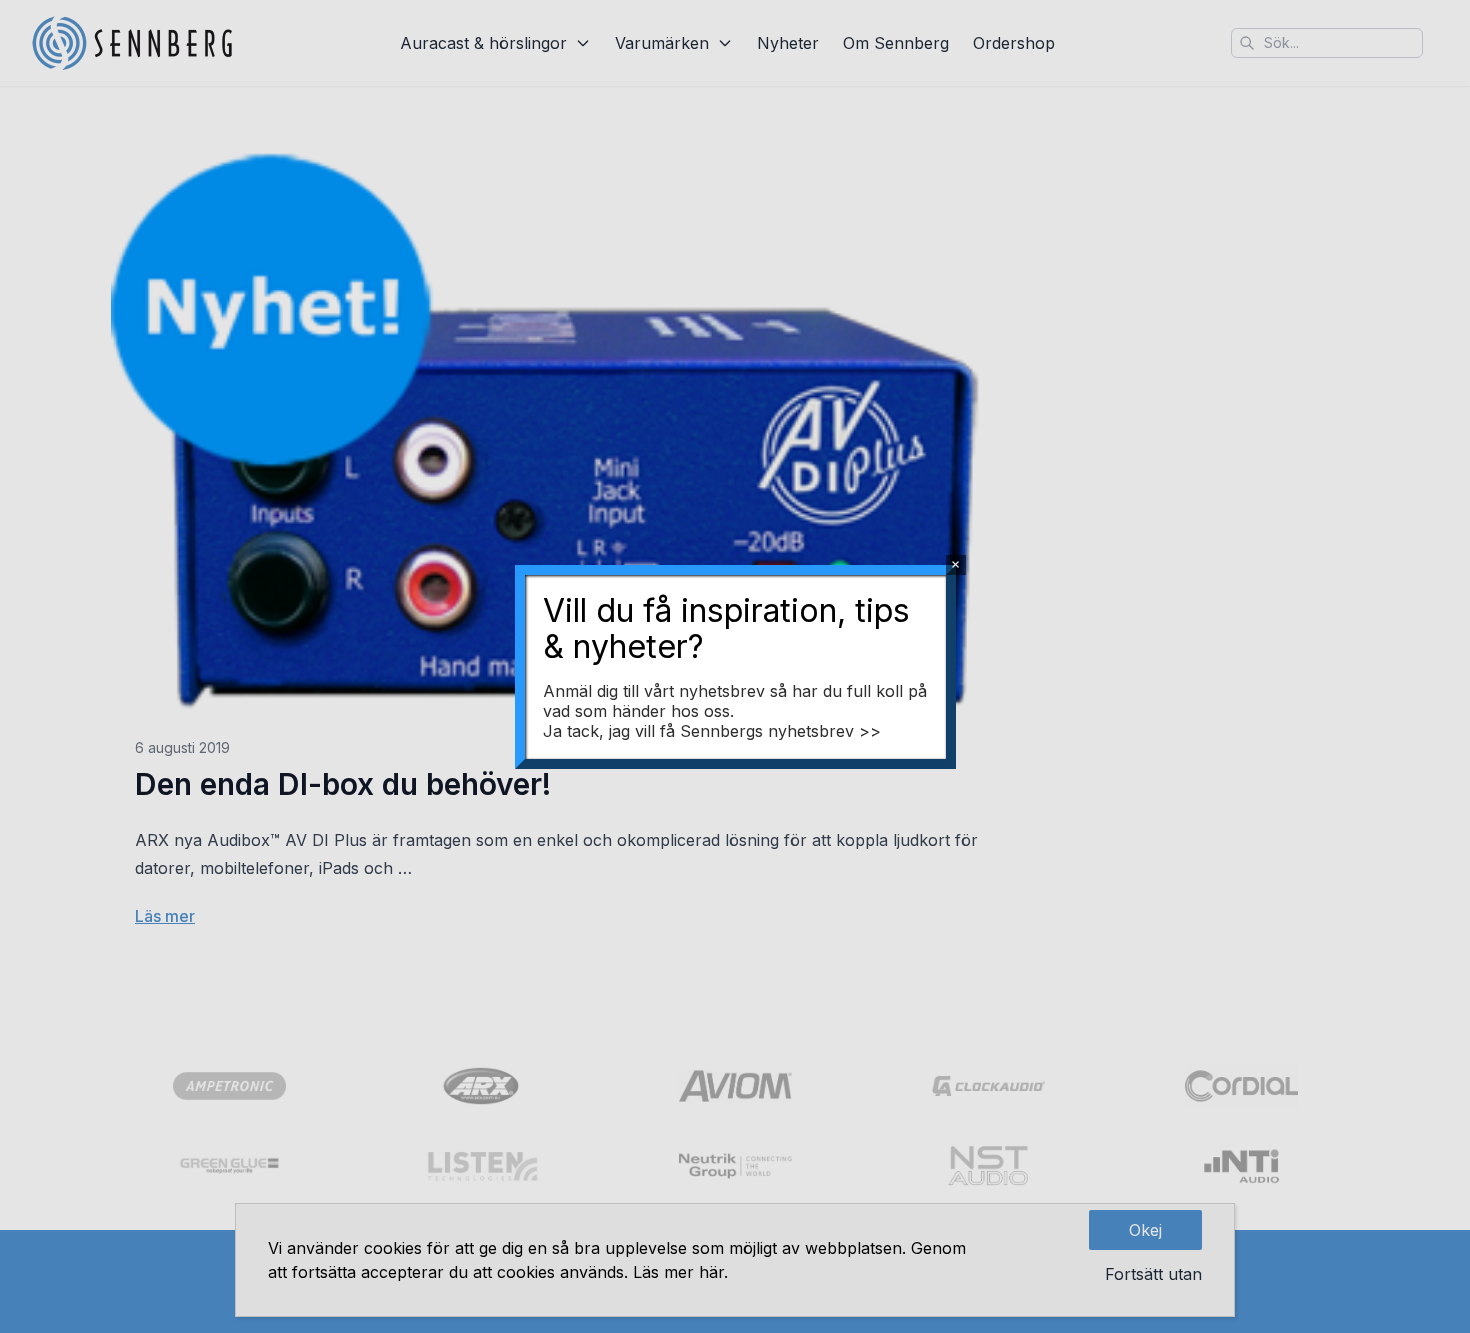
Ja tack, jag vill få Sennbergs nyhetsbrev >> (712, 731)
